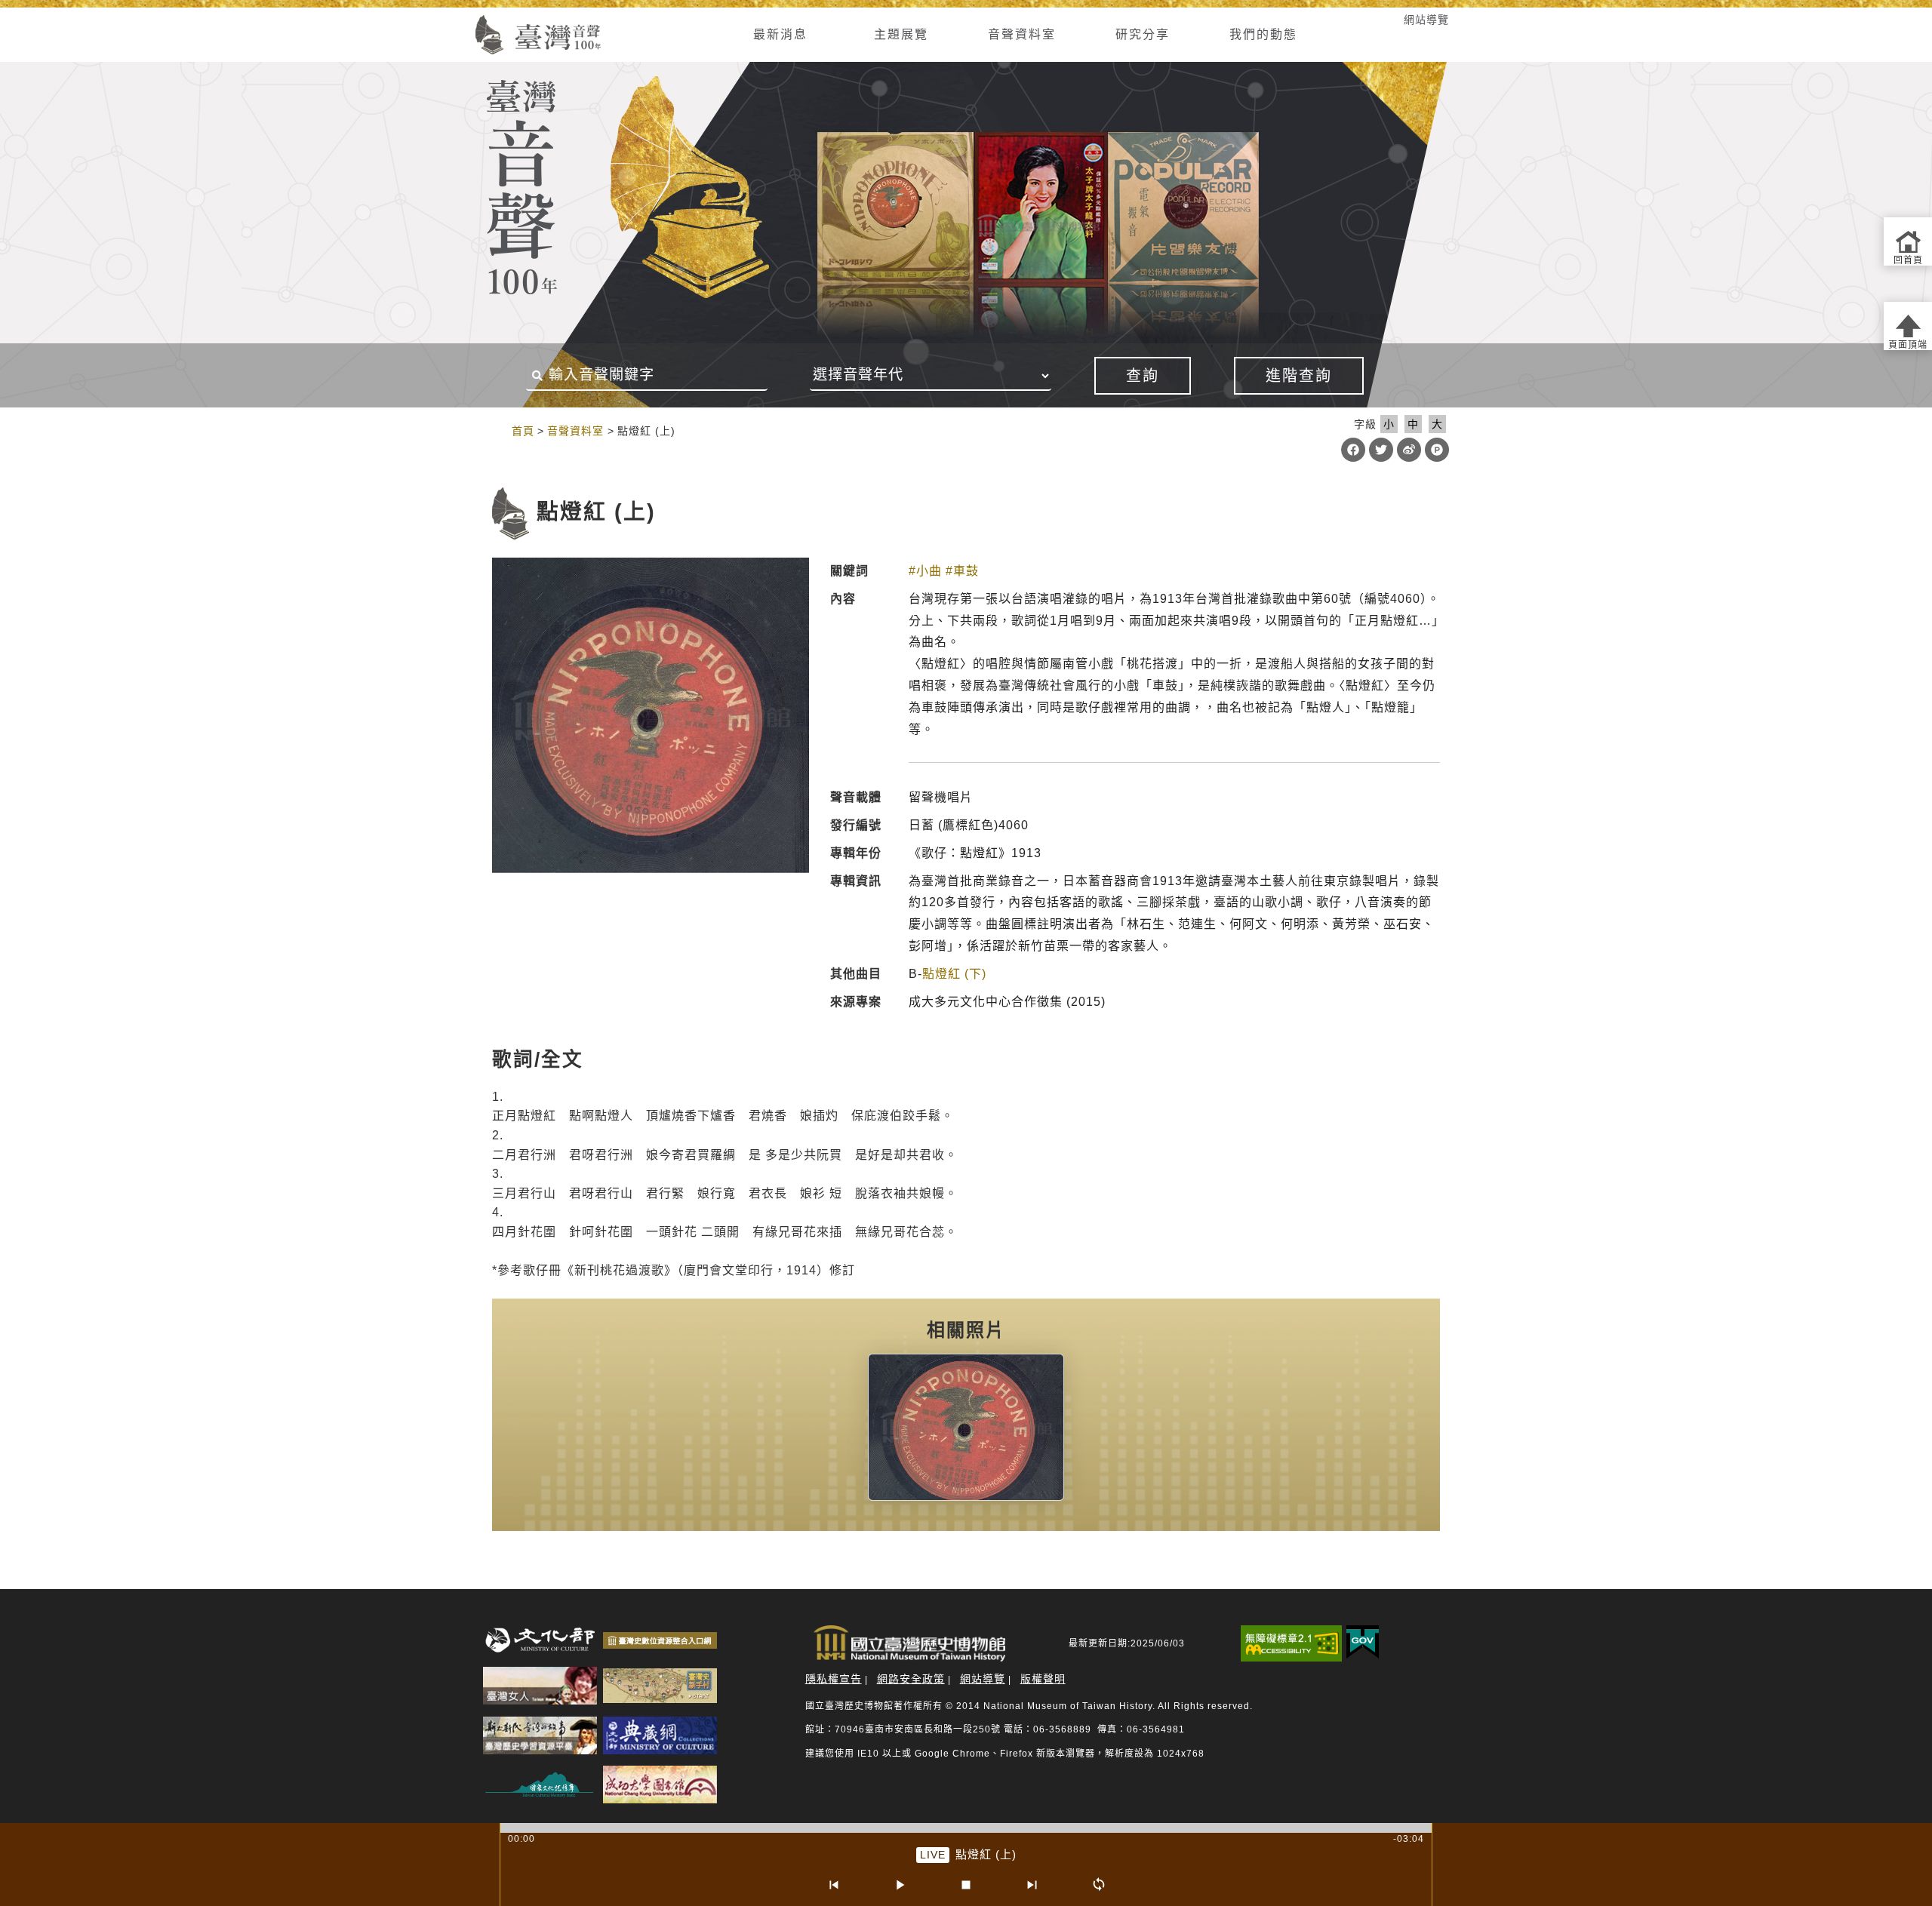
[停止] (966, 1885)
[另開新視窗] (966, 1428)
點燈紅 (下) (954, 974)
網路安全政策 (911, 1679)
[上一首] (833, 1885)
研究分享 (1143, 34)
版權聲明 (1043, 1679)
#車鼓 (962, 571)
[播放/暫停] (900, 1885)
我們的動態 (1263, 34)
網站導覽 (1426, 20)
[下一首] (1032, 1885)
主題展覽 (901, 34)
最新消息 (780, 34)
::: (455, 20)
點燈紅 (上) (986, 1854)
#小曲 (925, 571)
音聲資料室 (1022, 34)
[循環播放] (1099, 1885)
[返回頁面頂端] (1908, 326)
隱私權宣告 (834, 1679)
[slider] (966, 1828)
